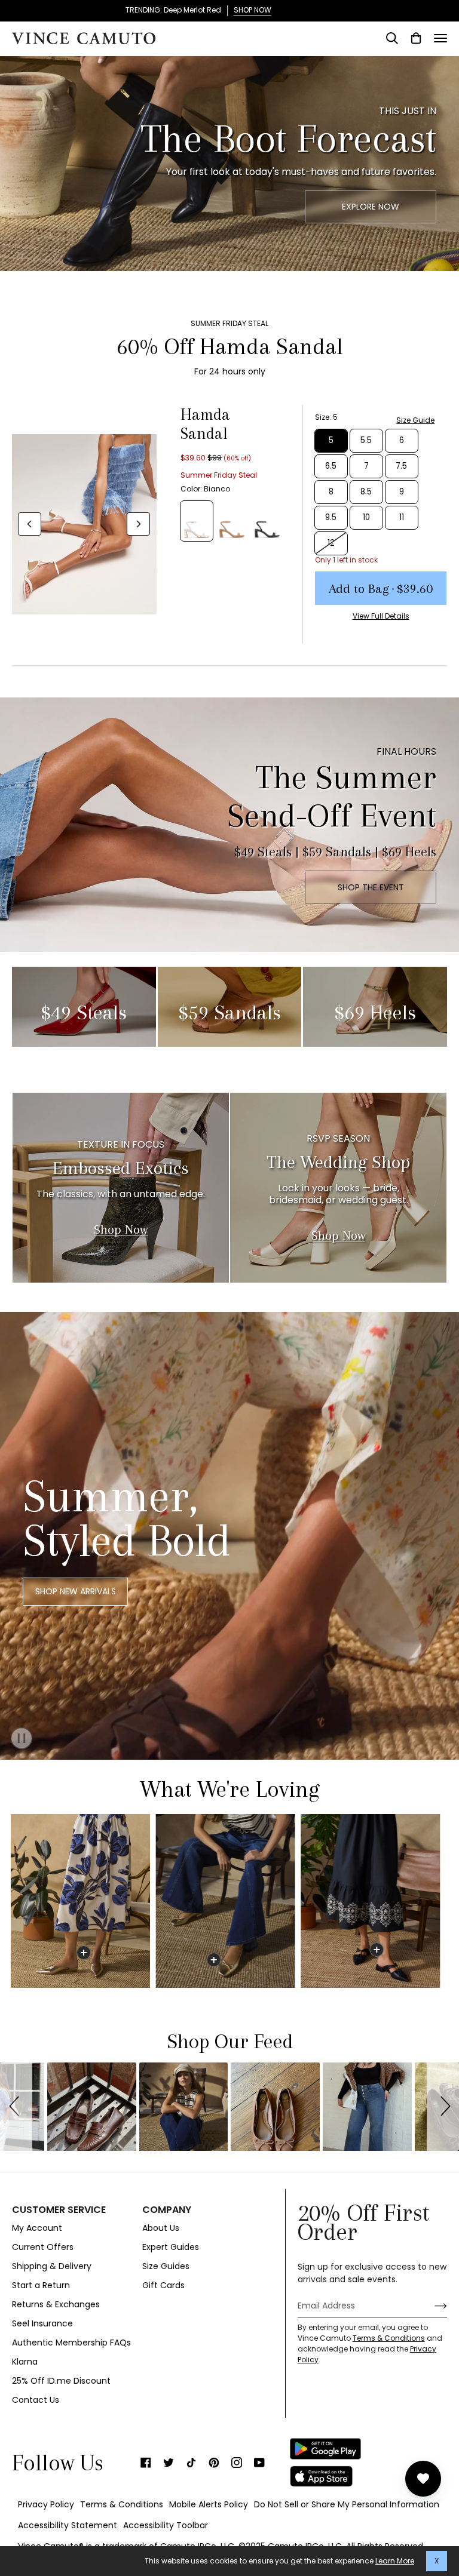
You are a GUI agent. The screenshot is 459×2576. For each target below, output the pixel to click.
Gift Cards (163, 2285)
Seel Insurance (42, 2323)
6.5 (331, 466)
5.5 (366, 440)
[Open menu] (440, 38)
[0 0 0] (228, 1901)
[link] (146, 2463)
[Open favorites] (423, 2479)
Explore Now (371, 207)
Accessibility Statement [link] (68, 2525)
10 (366, 517)
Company (167, 2210)
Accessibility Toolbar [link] (166, 2525)
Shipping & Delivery (52, 2266)
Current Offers (43, 2247)
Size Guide (415, 420)
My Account (37, 2228)
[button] (16, 2107)
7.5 (401, 466)
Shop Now (121, 1229)
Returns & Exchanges (56, 2304)
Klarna (25, 2362)
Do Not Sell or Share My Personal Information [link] (347, 2504)
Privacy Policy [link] (46, 2504)
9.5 (331, 517)
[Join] (431, 2306)
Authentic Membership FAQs (71, 2343)
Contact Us (36, 2400)
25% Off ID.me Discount (61, 2381)
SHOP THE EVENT (371, 887)
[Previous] (30, 524)
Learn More (395, 2561)
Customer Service (59, 2210)
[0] (84, 1953)
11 (402, 517)
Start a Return (41, 2285)
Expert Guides (171, 2247)
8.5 (366, 492)
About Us (161, 2228)
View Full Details (381, 616)
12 (331, 543)
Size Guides (166, 2266)
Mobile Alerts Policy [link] (209, 2504)
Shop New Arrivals (76, 1591)
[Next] (139, 524)
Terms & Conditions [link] (122, 2504)
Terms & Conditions (389, 2338)
